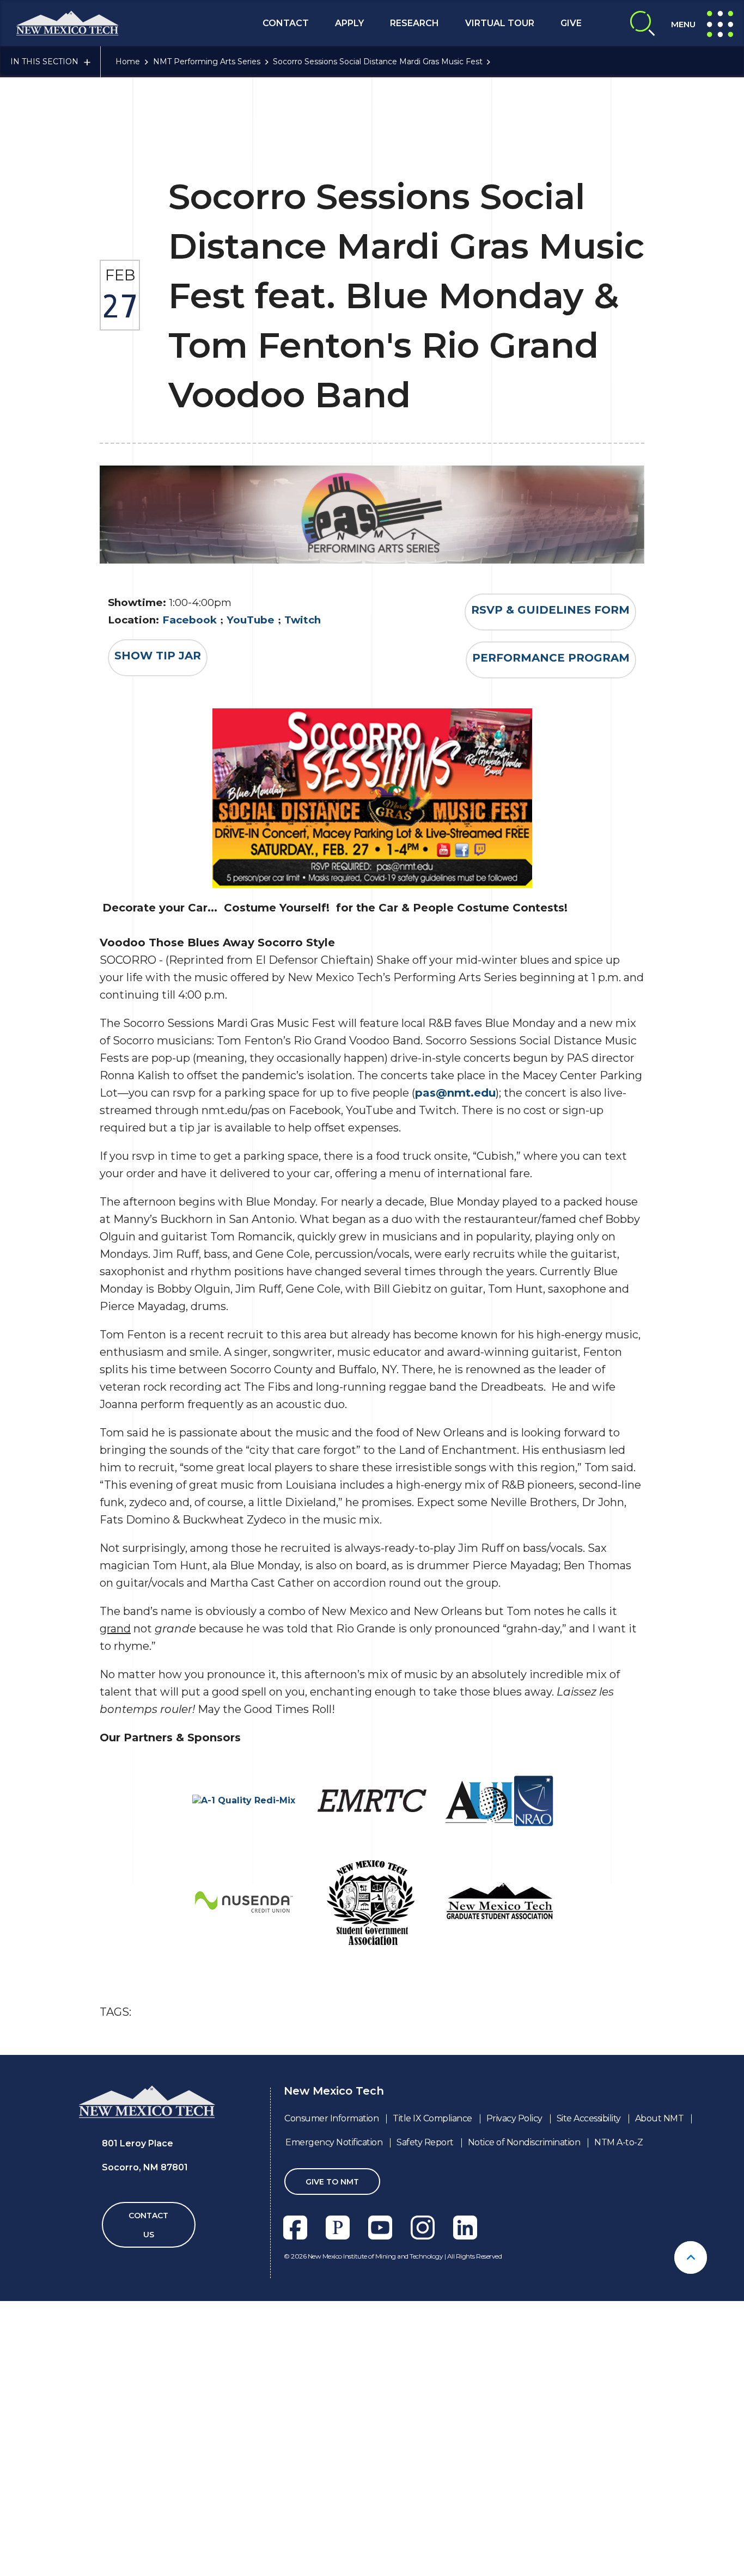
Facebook (190, 620)
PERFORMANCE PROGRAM (551, 658)
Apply (349, 23)
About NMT (660, 2118)
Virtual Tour (500, 23)
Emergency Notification (334, 2142)
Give (571, 23)
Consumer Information (331, 2118)
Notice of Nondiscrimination (524, 2142)
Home (128, 62)
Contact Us (148, 2225)
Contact (286, 23)
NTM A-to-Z (618, 2142)
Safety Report (425, 2142)
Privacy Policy (514, 2118)
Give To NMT (332, 2182)
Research (414, 23)
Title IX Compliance (432, 2118)
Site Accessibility (589, 2118)
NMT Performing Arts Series (207, 62)
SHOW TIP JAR (158, 656)
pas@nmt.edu (455, 1093)
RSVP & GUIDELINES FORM (550, 610)
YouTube (251, 620)
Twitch (303, 620)
